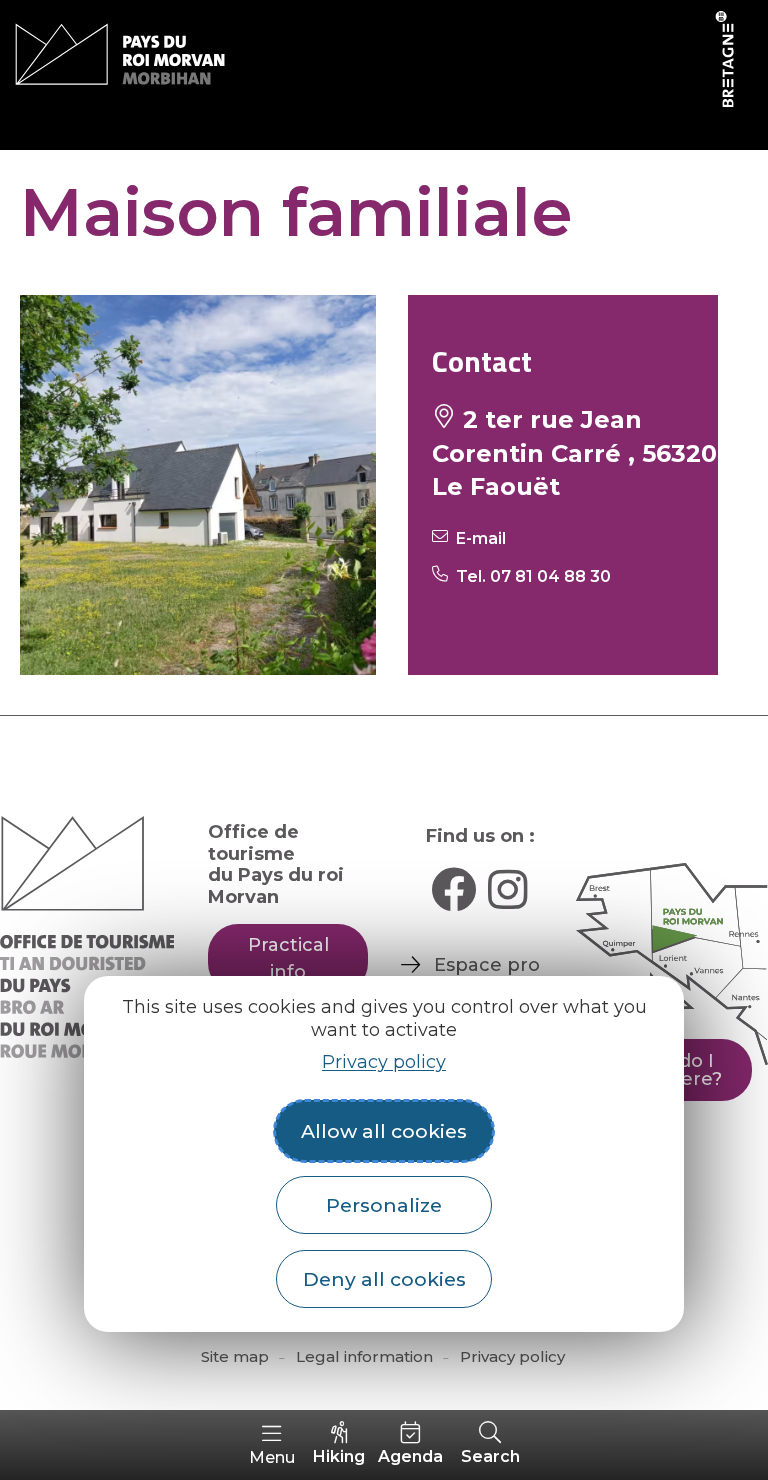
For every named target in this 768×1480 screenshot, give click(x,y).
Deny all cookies (384, 1279)
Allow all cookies (384, 1131)
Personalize (384, 1205)
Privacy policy (384, 1062)
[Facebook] (453, 889)
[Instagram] (507, 889)
